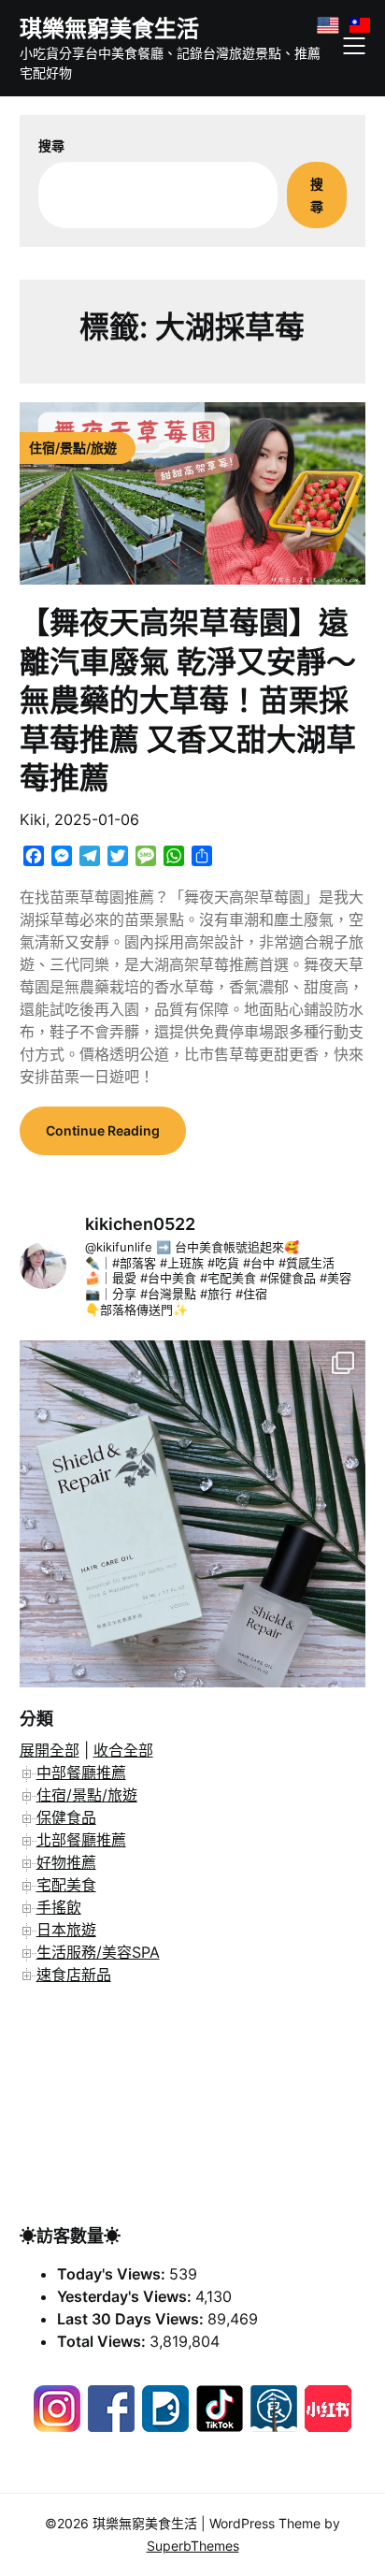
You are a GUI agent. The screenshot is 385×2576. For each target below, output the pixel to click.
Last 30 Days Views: (132, 2319)
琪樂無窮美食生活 (109, 29)
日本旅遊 (66, 1930)
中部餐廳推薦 (81, 1773)
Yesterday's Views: (126, 2296)
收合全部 (123, 1750)
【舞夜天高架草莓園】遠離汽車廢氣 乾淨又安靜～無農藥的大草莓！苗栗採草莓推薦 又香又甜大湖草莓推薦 (188, 700)
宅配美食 (66, 1885)
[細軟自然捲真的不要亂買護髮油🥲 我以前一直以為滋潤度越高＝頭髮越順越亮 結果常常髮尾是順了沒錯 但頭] (193, 1514)
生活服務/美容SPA (98, 1952)
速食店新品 (74, 1975)
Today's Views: (113, 2274)
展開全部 (50, 1750)
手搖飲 (59, 1907)
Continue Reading (103, 1130)
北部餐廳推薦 (81, 1840)
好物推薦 (66, 1862)
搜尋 (51, 145)
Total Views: (103, 2341)
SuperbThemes (193, 2546)
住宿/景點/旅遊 (87, 1795)
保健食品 (66, 1817)
